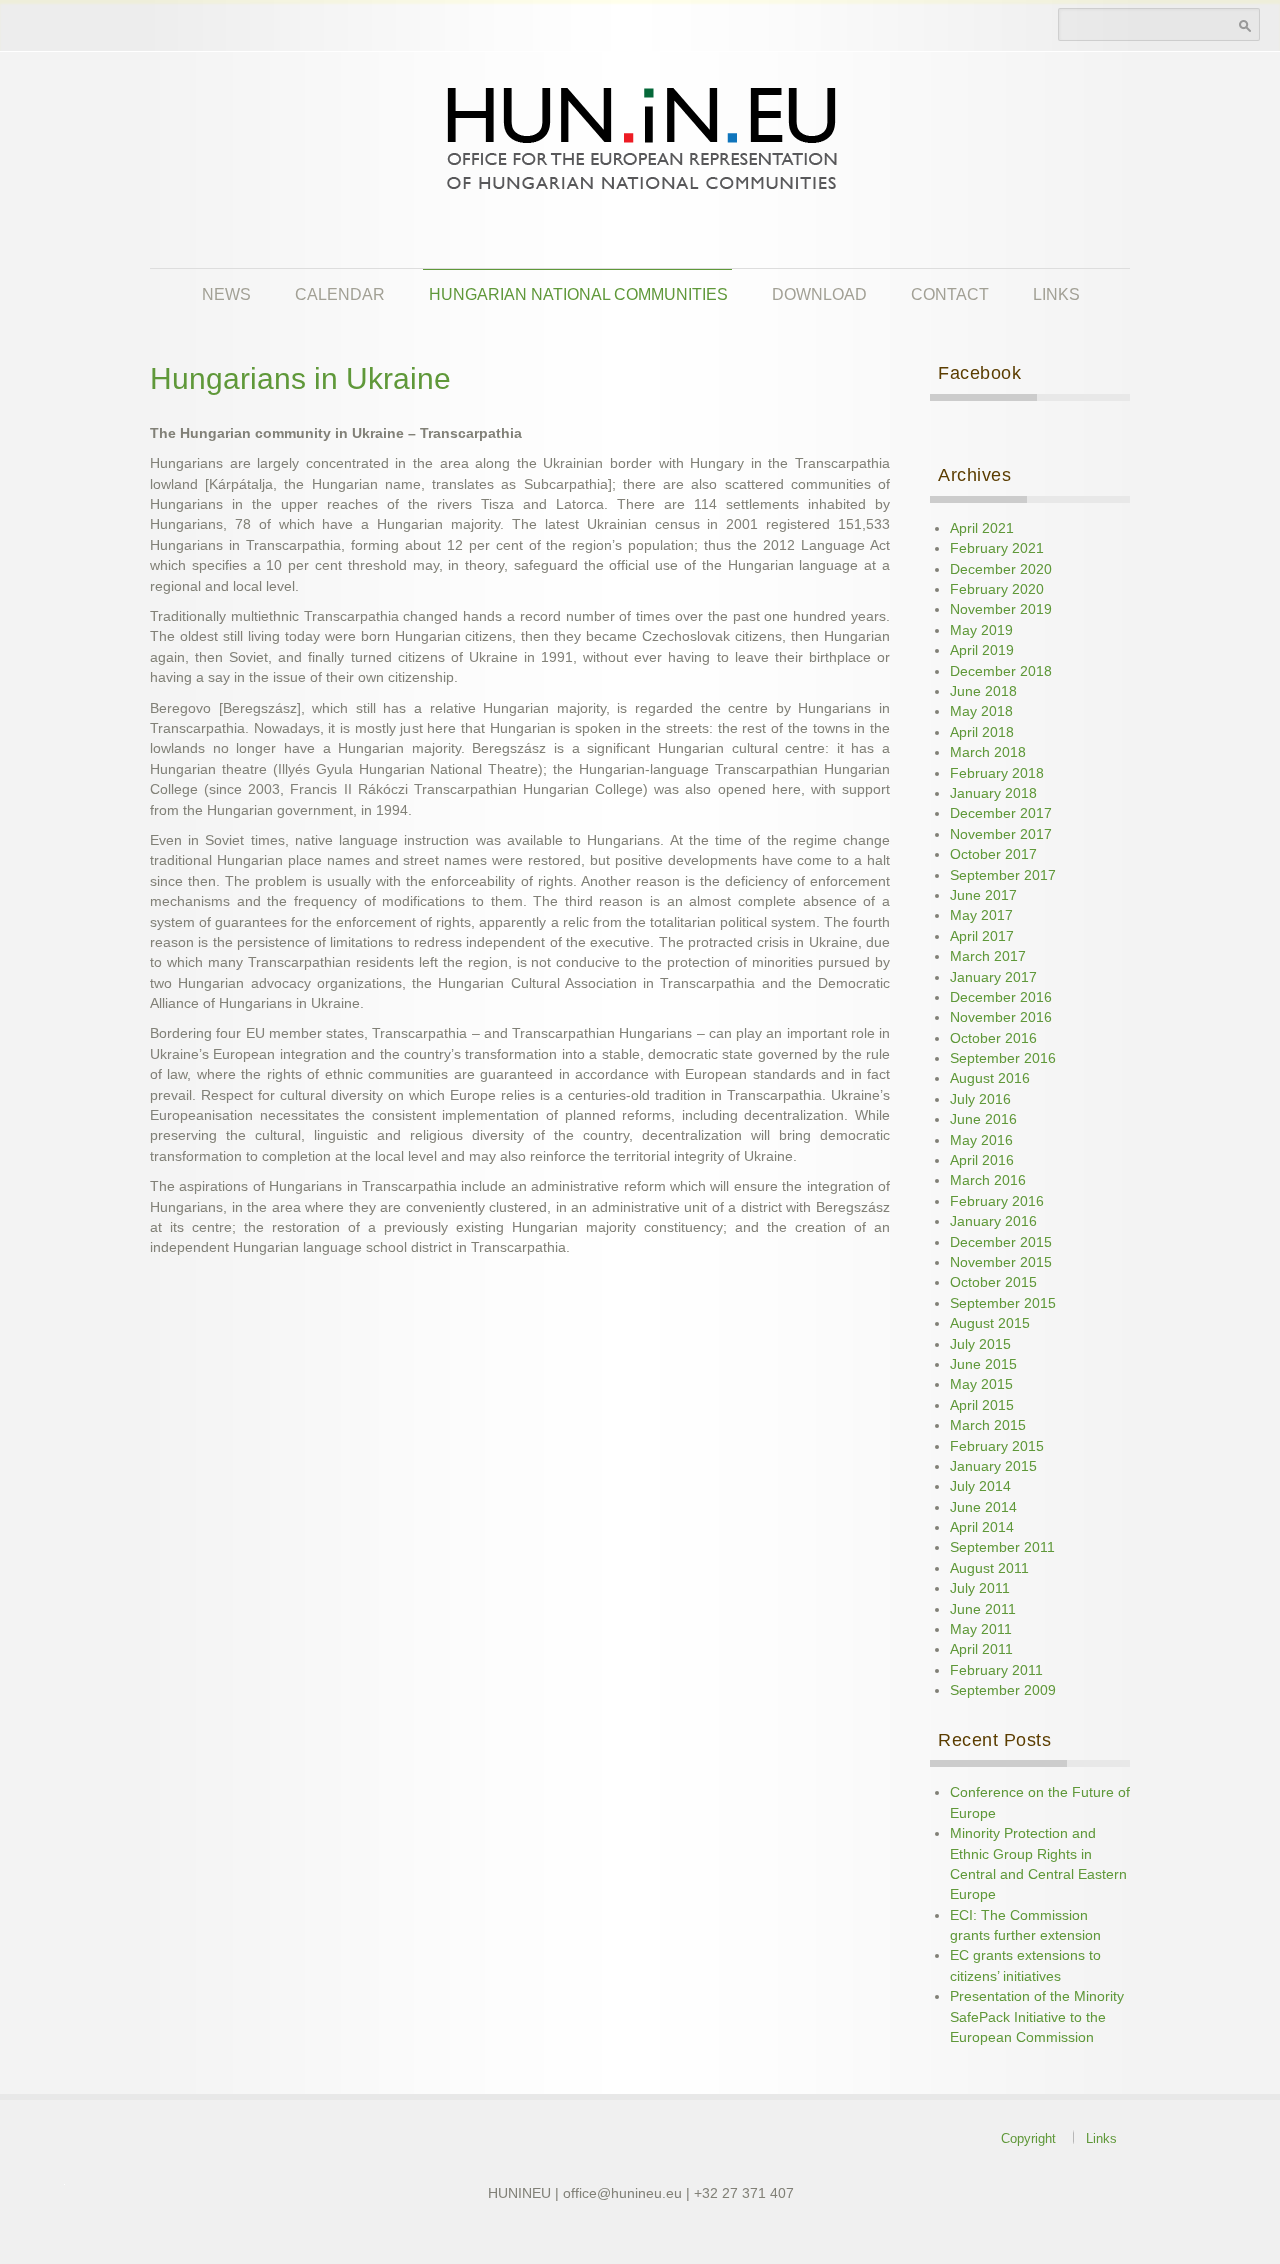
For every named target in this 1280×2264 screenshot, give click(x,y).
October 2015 (993, 1282)
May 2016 (981, 1140)
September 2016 (1003, 1058)
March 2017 (988, 956)
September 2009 (1003, 1690)
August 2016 (990, 1078)
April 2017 (982, 936)
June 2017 (983, 895)
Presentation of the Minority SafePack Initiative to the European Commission (1037, 2017)
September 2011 (1002, 1547)
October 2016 (993, 1038)
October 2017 (993, 854)
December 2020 (1001, 569)
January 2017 (993, 977)
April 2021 (982, 528)
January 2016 (993, 1221)
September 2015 (1003, 1303)
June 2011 (983, 1609)
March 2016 (988, 1180)
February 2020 (997, 589)
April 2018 (982, 732)
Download (819, 294)
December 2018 (1001, 671)
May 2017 (981, 915)
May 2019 (981, 630)
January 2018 (993, 793)
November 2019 (1001, 609)
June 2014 (983, 1507)
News (226, 294)
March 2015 (988, 1425)
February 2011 (996, 1670)
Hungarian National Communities (578, 294)
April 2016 (982, 1160)
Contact (950, 294)
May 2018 (981, 711)
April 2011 (981, 1649)
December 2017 (1001, 813)
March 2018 (988, 752)
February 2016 (997, 1201)
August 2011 (989, 1568)
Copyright (1028, 2138)
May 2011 (981, 1629)
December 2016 (1001, 997)
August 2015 (990, 1323)
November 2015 (1001, 1262)
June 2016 (983, 1119)
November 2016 (1001, 1017)
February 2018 (997, 773)
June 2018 (983, 691)
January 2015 (993, 1466)
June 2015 (983, 1364)
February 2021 (997, 548)
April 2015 (982, 1405)
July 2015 (980, 1344)
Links (1056, 294)
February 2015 (997, 1446)
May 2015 (981, 1384)
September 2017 (1003, 875)
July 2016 (980, 1099)
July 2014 (980, 1486)
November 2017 (1001, 834)
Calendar (340, 294)
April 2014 (982, 1527)
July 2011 (980, 1588)
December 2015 (1001, 1242)
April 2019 (982, 650)
